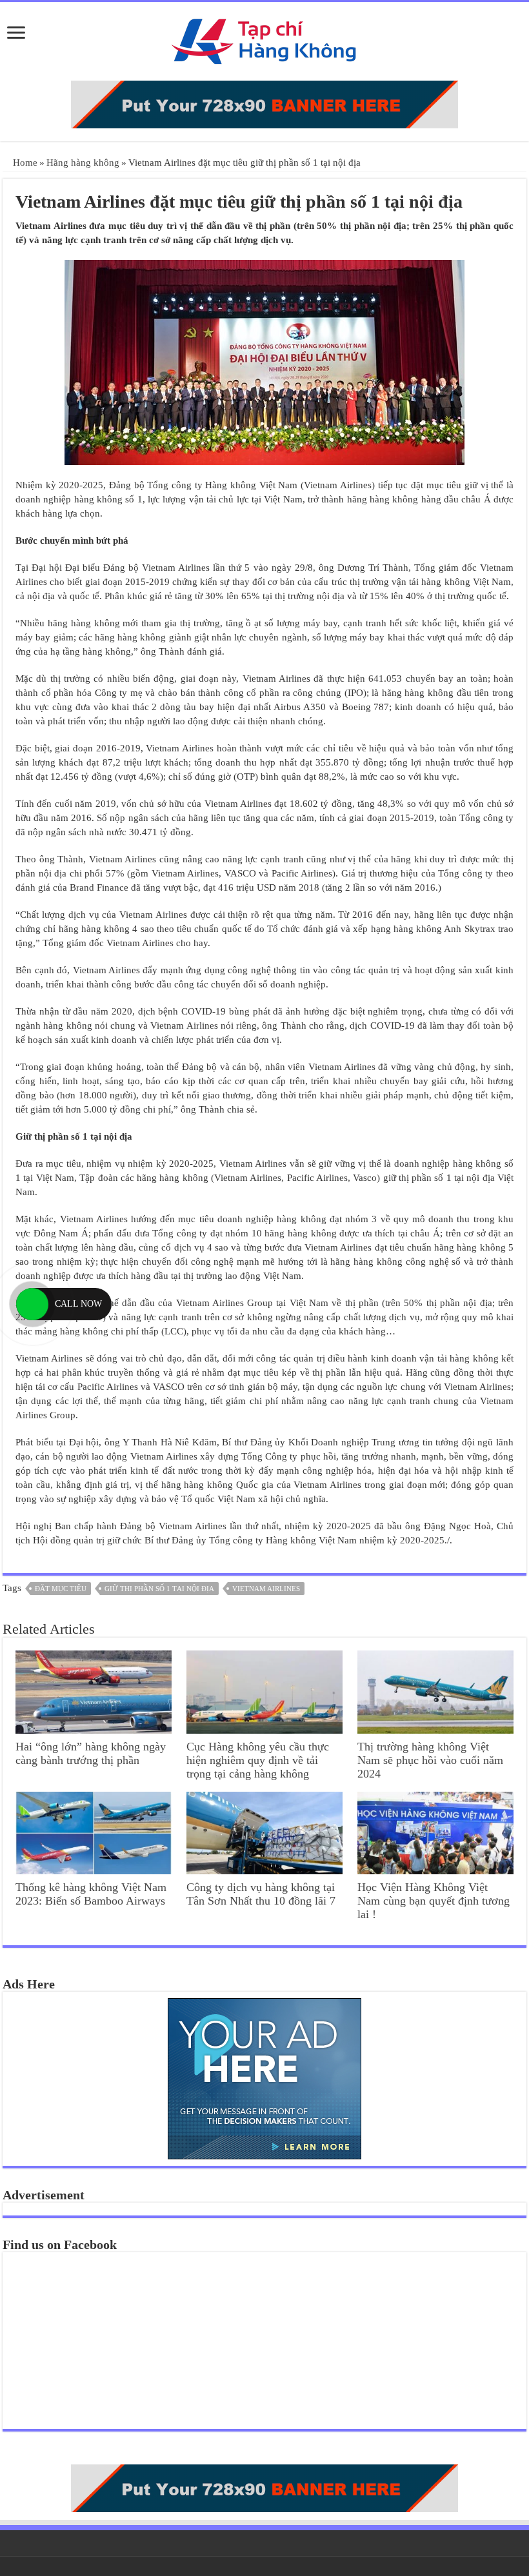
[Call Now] (32, 1304)
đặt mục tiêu (61, 1589)
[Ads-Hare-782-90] (264, 103)
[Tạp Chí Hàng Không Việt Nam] (264, 38)
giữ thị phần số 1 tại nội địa (159, 1589)
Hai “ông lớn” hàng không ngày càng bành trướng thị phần (91, 1753)
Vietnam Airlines (266, 1589)
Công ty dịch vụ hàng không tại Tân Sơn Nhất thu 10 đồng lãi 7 (261, 1894)
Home (24, 163)
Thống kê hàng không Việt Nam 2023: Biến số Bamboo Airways (91, 1894)
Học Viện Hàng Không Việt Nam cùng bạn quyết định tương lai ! (434, 1901)
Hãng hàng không (83, 163)
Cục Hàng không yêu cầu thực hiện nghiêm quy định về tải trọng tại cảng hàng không (258, 1760)
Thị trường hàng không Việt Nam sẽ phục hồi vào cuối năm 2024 (430, 1760)
